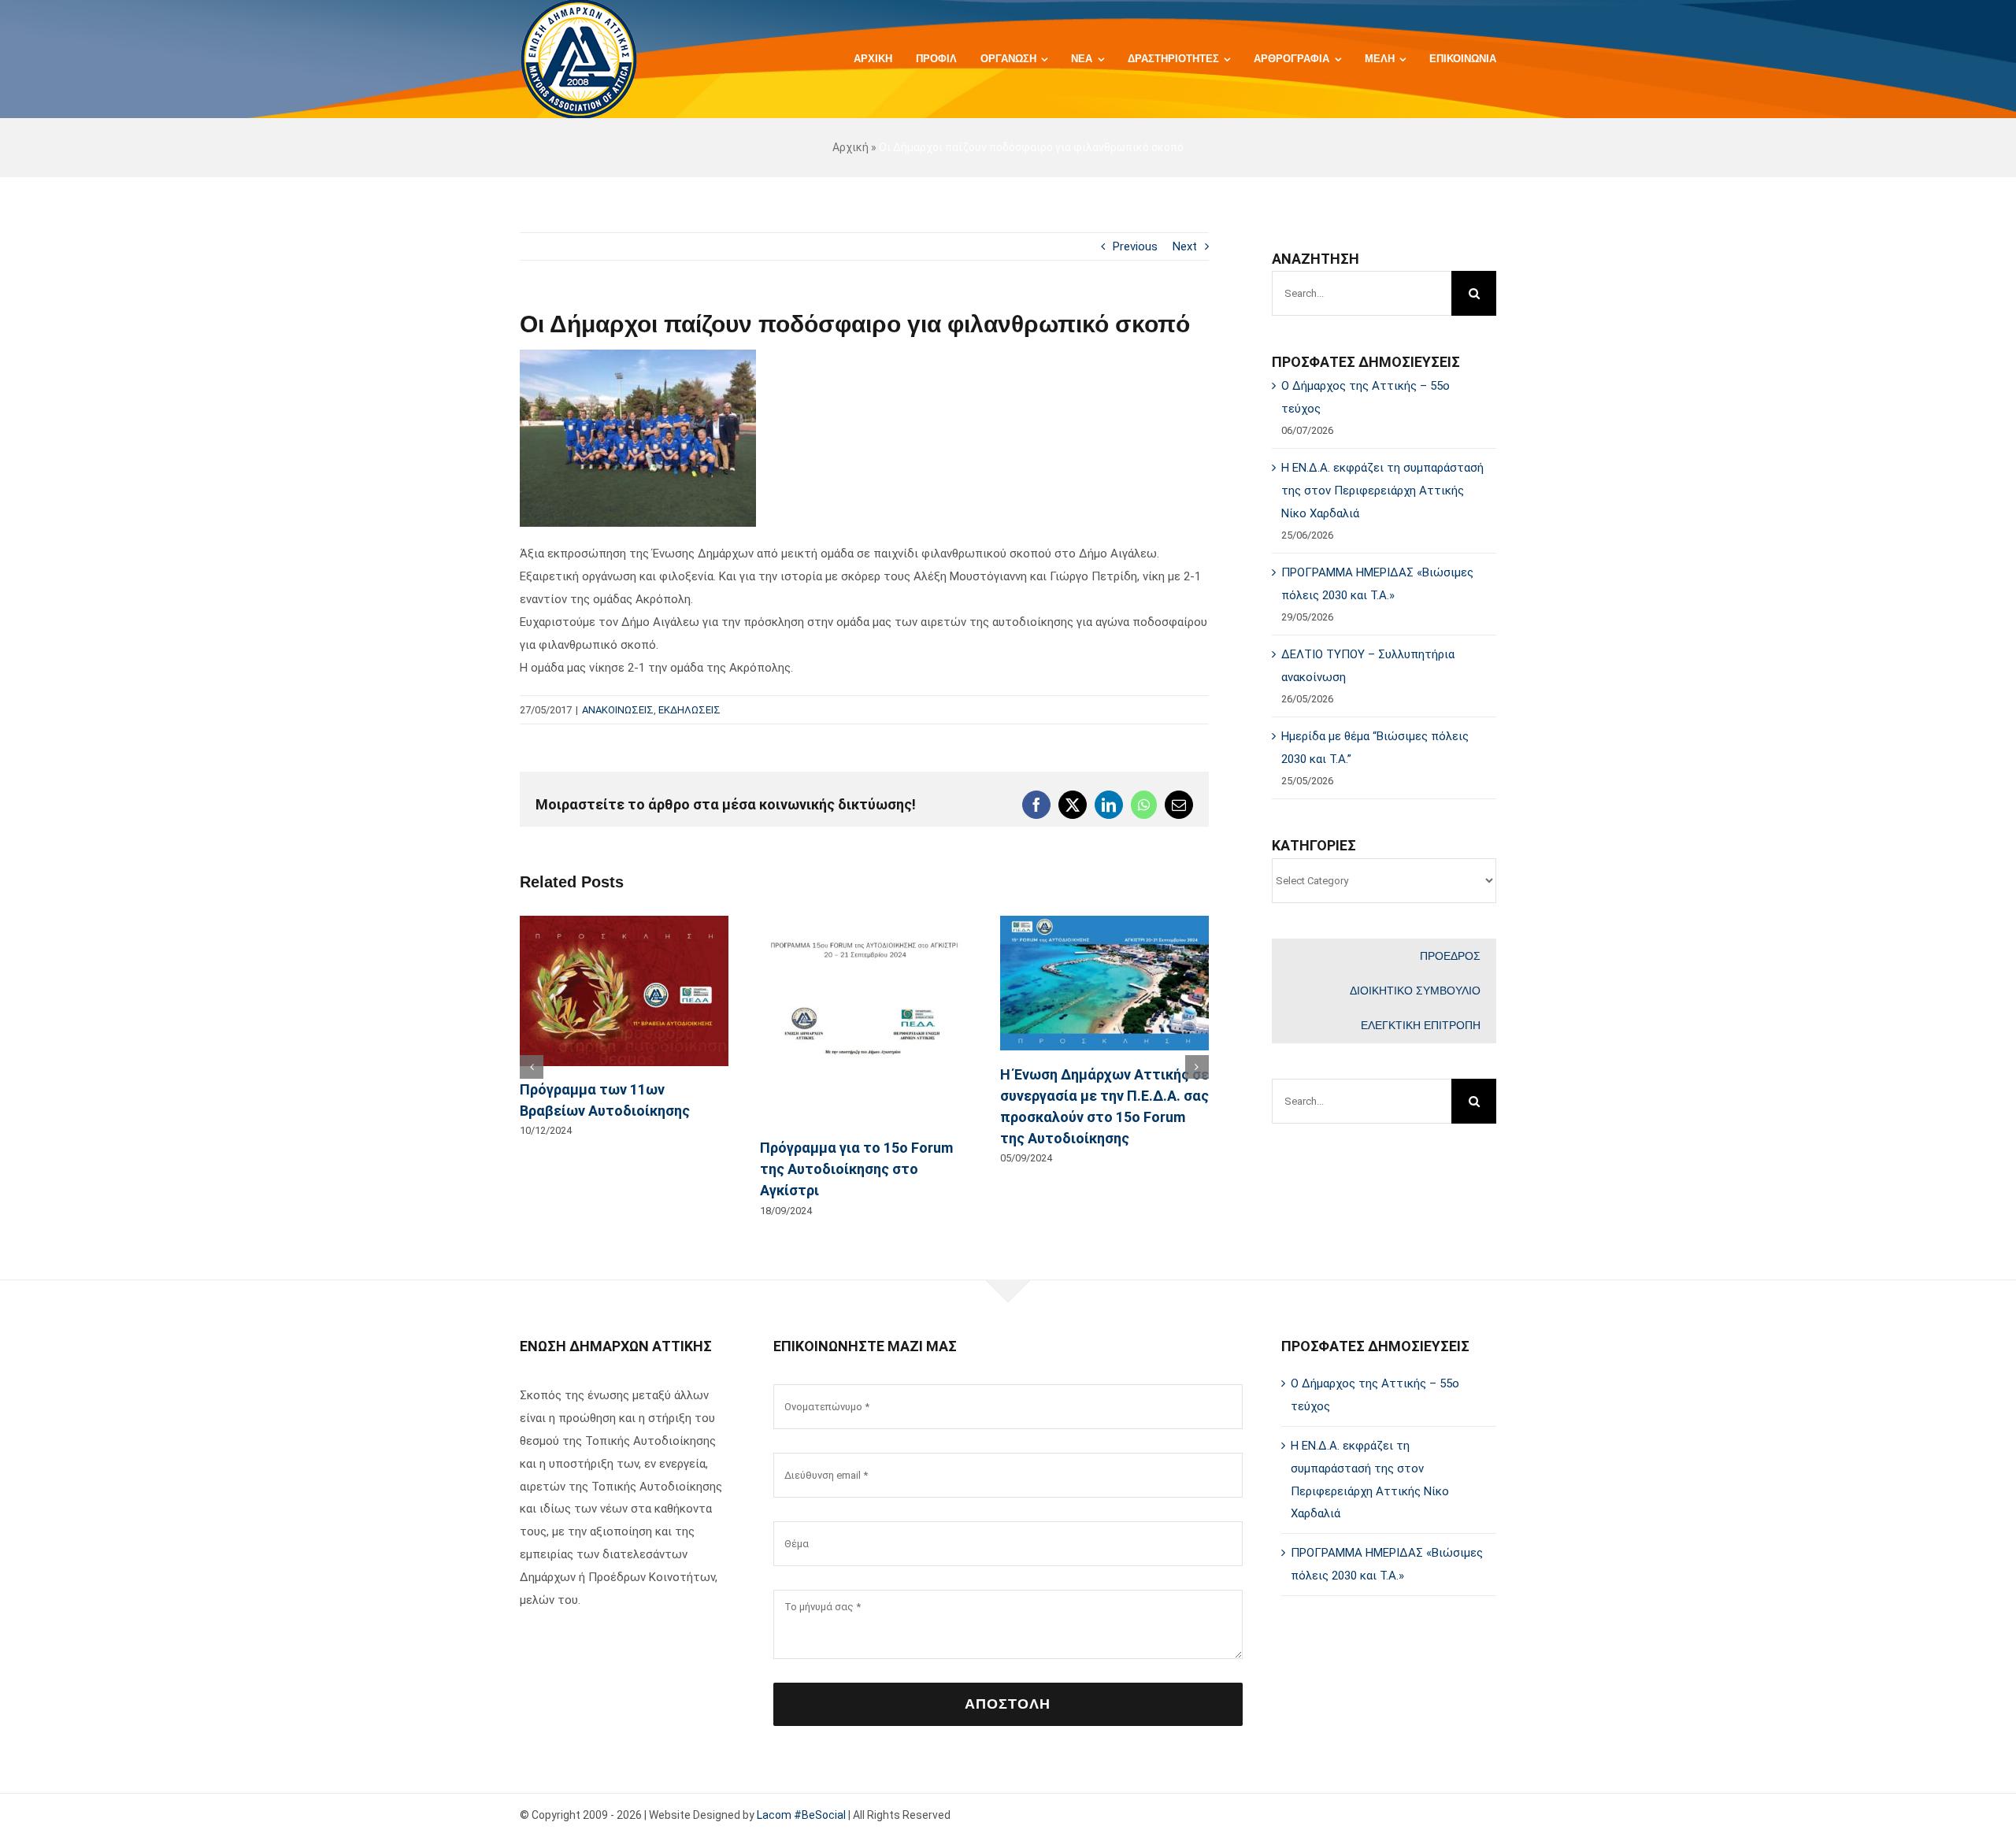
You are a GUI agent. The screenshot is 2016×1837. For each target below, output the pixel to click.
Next (1185, 246)
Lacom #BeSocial (801, 1815)
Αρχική (850, 147)
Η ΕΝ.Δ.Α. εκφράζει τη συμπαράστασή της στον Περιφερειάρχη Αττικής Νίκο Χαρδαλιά (1382, 491)
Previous (1135, 246)
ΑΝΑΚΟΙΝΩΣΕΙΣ (618, 710)
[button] (532, 1067)
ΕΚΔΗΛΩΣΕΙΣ (689, 710)
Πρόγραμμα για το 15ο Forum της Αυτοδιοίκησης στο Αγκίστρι (856, 1169)
